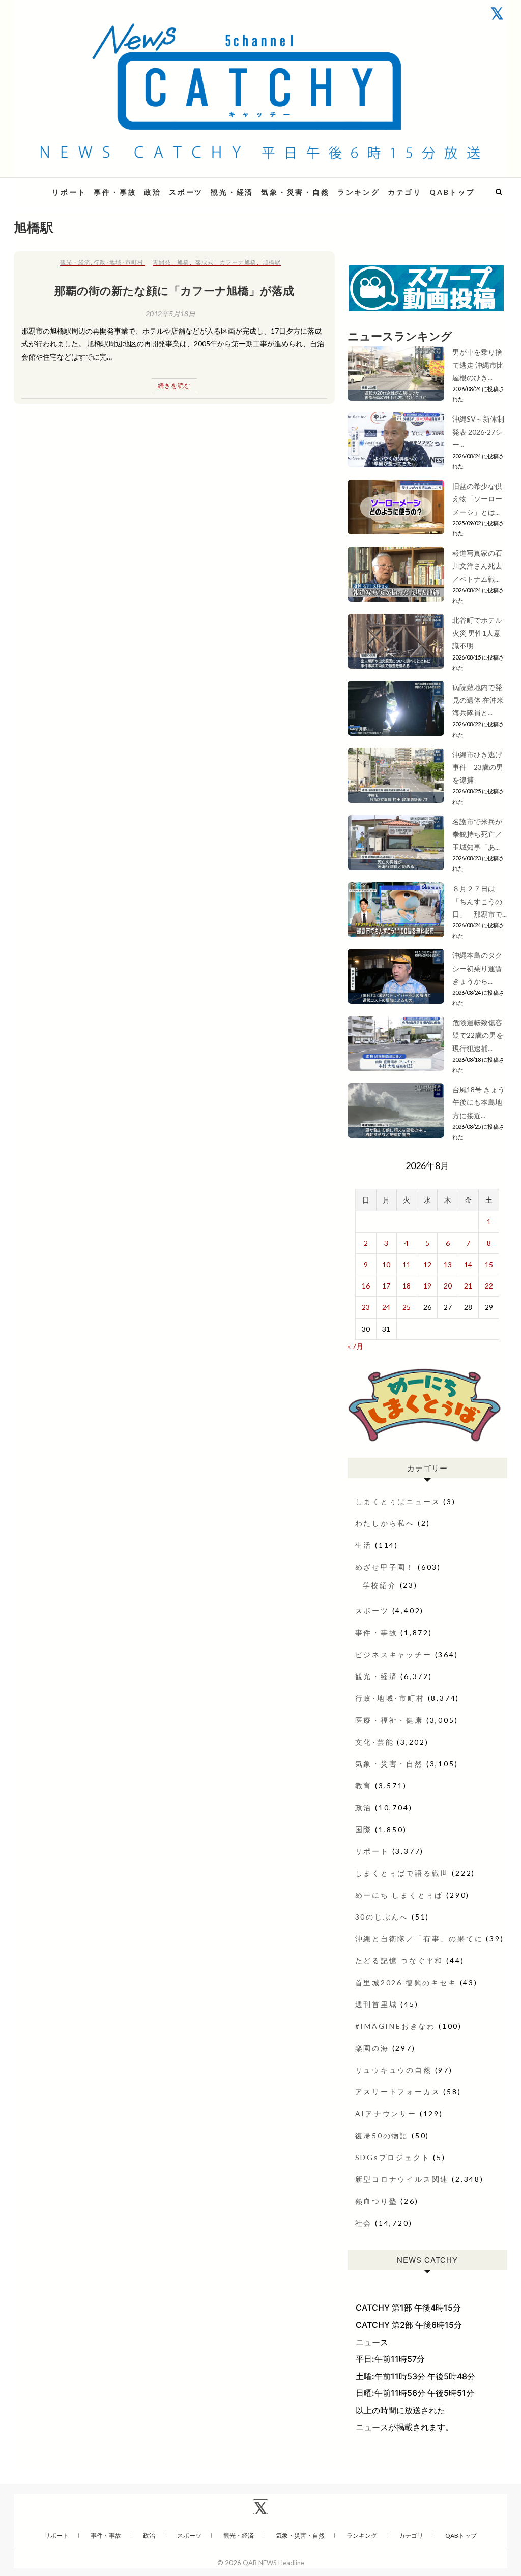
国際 (364, 1829)
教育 (364, 1786)
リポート (69, 192)
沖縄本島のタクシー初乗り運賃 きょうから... (477, 968)
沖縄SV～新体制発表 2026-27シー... (478, 431)
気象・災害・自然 (295, 192)
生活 (364, 1545)
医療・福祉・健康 (389, 1720)
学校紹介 (380, 1585)
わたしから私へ (385, 1523)
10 (386, 1264)
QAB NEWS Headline (273, 2563)
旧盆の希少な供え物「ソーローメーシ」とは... (477, 499)
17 (386, 1286)
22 (489, 1286)
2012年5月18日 (170, 313)
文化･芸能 (375, 1742)
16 (366, 1286)
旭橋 (183, 262)
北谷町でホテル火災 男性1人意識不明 (477, 633)
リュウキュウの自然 (394, 2070)
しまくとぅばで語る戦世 (402, 1873)
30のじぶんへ (382, 1917)
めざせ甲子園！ (385, 1567)
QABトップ (452, 192)
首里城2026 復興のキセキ (406, 1982)
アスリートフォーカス (398, 2092)
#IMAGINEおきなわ (396, 2026)
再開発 (162, 262)
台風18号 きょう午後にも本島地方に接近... (479, 1102)
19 (427, 1286)
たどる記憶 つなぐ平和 (399, 1960)
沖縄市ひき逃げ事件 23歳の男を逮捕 (478, 767)
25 (407, 1307)
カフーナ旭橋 (238, 262)
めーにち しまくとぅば (399, 1895)
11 (407, 1264)
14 (468, 1264)
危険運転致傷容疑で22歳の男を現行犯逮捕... (478, 1035)
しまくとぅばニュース (398, 1501)
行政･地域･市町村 (119, 262)
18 (407, 1286)
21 (468, 1286)
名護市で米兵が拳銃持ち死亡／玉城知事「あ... (477, 834)
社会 (364, 2223)
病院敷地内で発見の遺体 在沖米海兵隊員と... (478, 700)
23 (366, 1307)
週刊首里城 (377, 2004)
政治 (153, 192)
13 (448, 1264)
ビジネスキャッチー (394, 1654)
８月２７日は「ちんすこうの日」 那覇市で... (480, 901)
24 (386, 1307)
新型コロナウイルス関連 (402, 2179)
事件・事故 (115, 192)
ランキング (359, 192)
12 (427, 1264)
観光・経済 (232, 192)
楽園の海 (372, 2048)
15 (489, 1264)
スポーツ (186, 192)
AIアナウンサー (386, 2114)
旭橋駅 (272, 262)
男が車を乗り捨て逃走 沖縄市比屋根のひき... (478, 365)
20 (448, 1286)
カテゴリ (405, 192)
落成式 (205, 262)
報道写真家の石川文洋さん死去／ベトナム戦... (477, 566)
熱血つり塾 (377, 2201)
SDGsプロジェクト (393, 2157)
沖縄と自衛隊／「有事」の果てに (419, 1939)
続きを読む (174, 386)
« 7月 (355, 1346)
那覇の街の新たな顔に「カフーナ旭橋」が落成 (174, 290)
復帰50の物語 (382, 2135)
